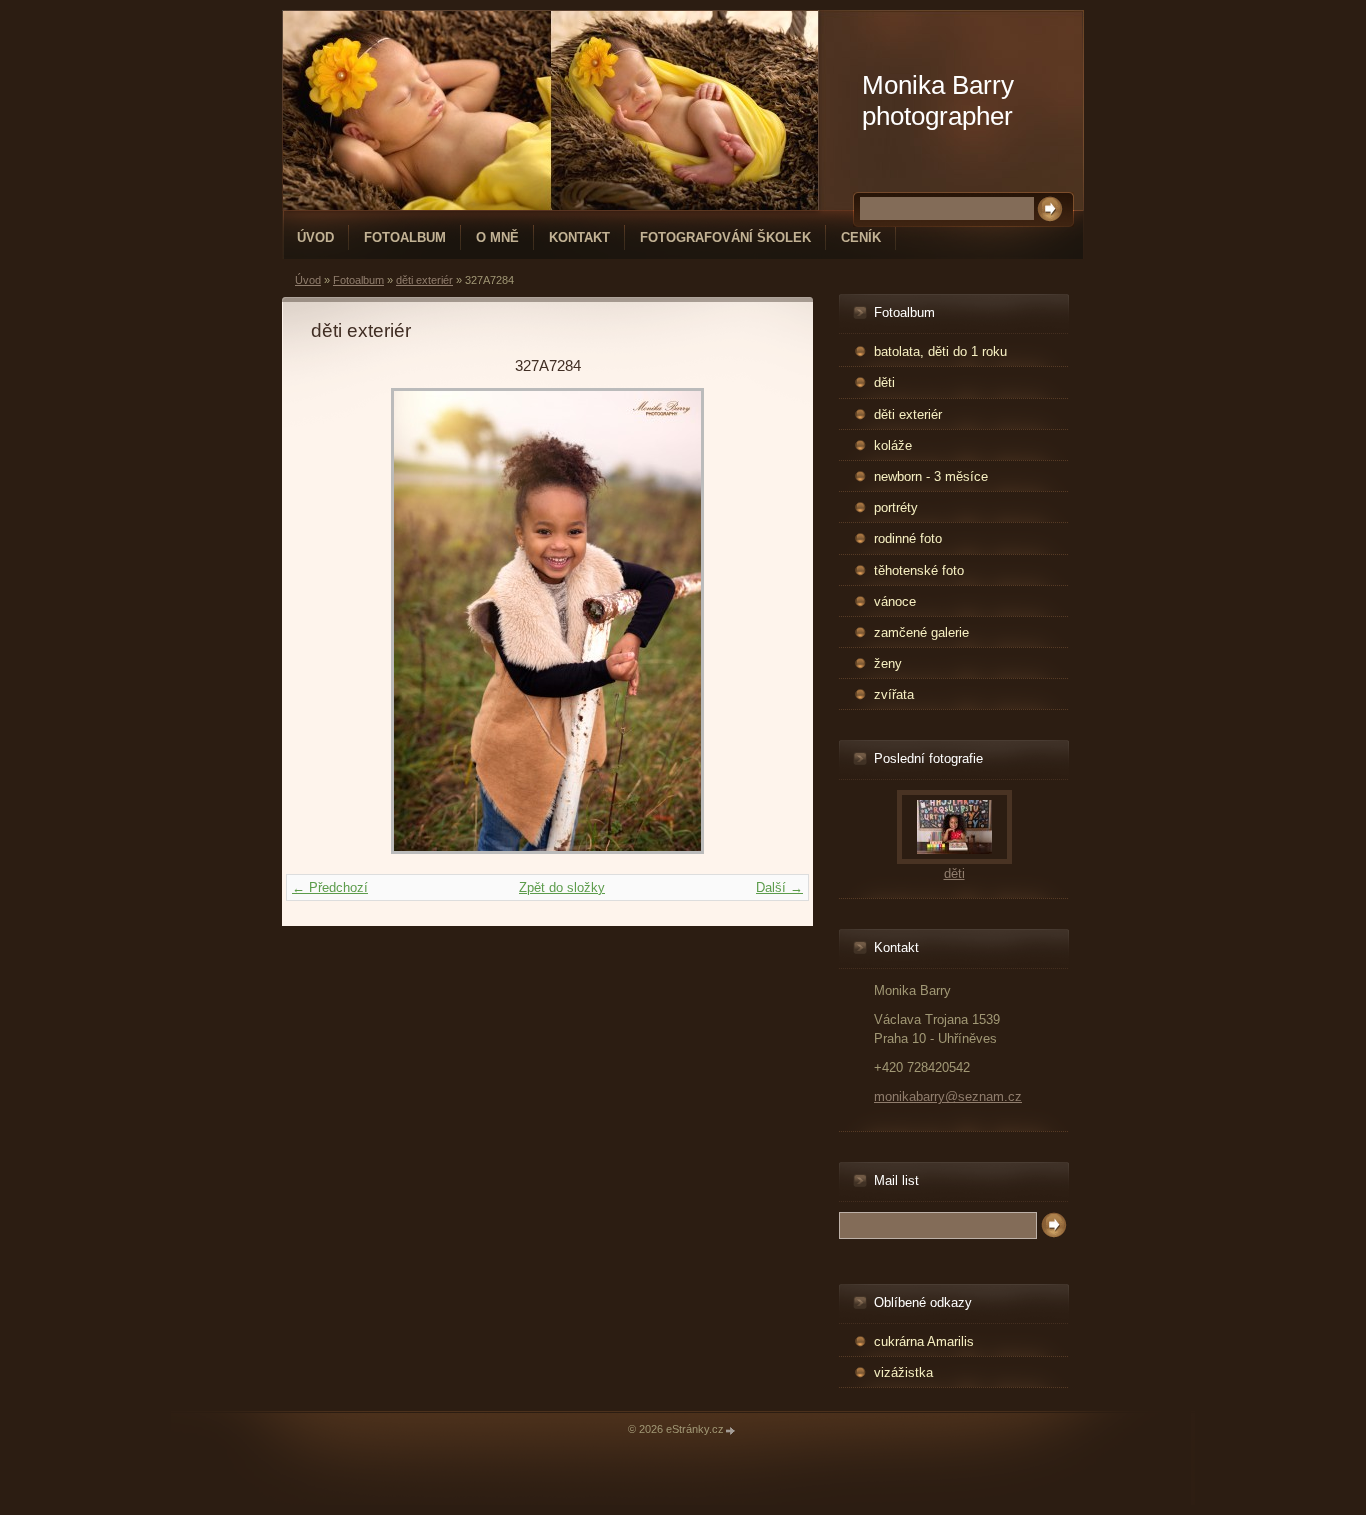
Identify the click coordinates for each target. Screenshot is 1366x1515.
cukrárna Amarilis (924, 1341)
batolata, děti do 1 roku (940, 351)
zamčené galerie (921, 632)
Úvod (315, 237)
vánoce (895, 601)
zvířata (894, 694)
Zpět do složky (562, 887)
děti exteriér (424, 280)
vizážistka (903, 1372)
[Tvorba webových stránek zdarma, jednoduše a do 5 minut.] (731, 1430)
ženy (888, 663)
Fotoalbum (405, 237)
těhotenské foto (919, 570)
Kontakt (579, 237)
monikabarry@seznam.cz (948, 1096)
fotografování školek (725, 237)
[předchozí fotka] (343, 621)
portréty (896, 507)
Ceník (861, 237)
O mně (497, 237)
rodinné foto (908, 538)
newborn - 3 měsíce (931, 476)
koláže (893, 445)
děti (884, 382)
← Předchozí (330, 887)
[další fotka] (751, 621)
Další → (779, 887)
